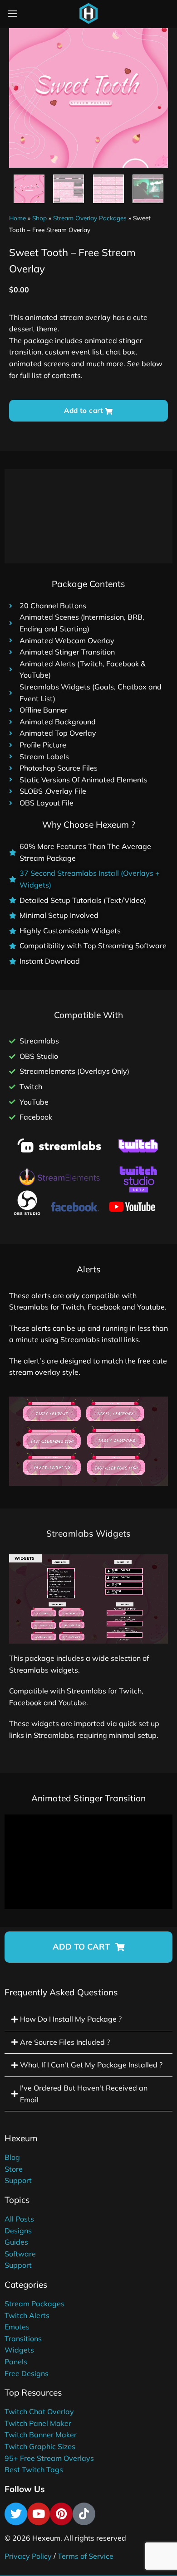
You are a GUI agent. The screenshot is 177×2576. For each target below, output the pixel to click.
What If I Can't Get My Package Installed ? (91, 2065)
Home (17, 218)
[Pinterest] (61, 2514)
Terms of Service (86, 2556)
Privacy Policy (28, 2556)
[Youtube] (39, 2514)
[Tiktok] (84, 2514)
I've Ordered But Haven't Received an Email (84, 2094)
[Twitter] (16, 2514)
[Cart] (111, 15)
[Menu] (12, 13)
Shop (39, 218)
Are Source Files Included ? (65, 2042)
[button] (88, 1947)
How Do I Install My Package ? (71, 2019)
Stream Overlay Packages (90, 218)
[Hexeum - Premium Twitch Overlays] (88, 14)
